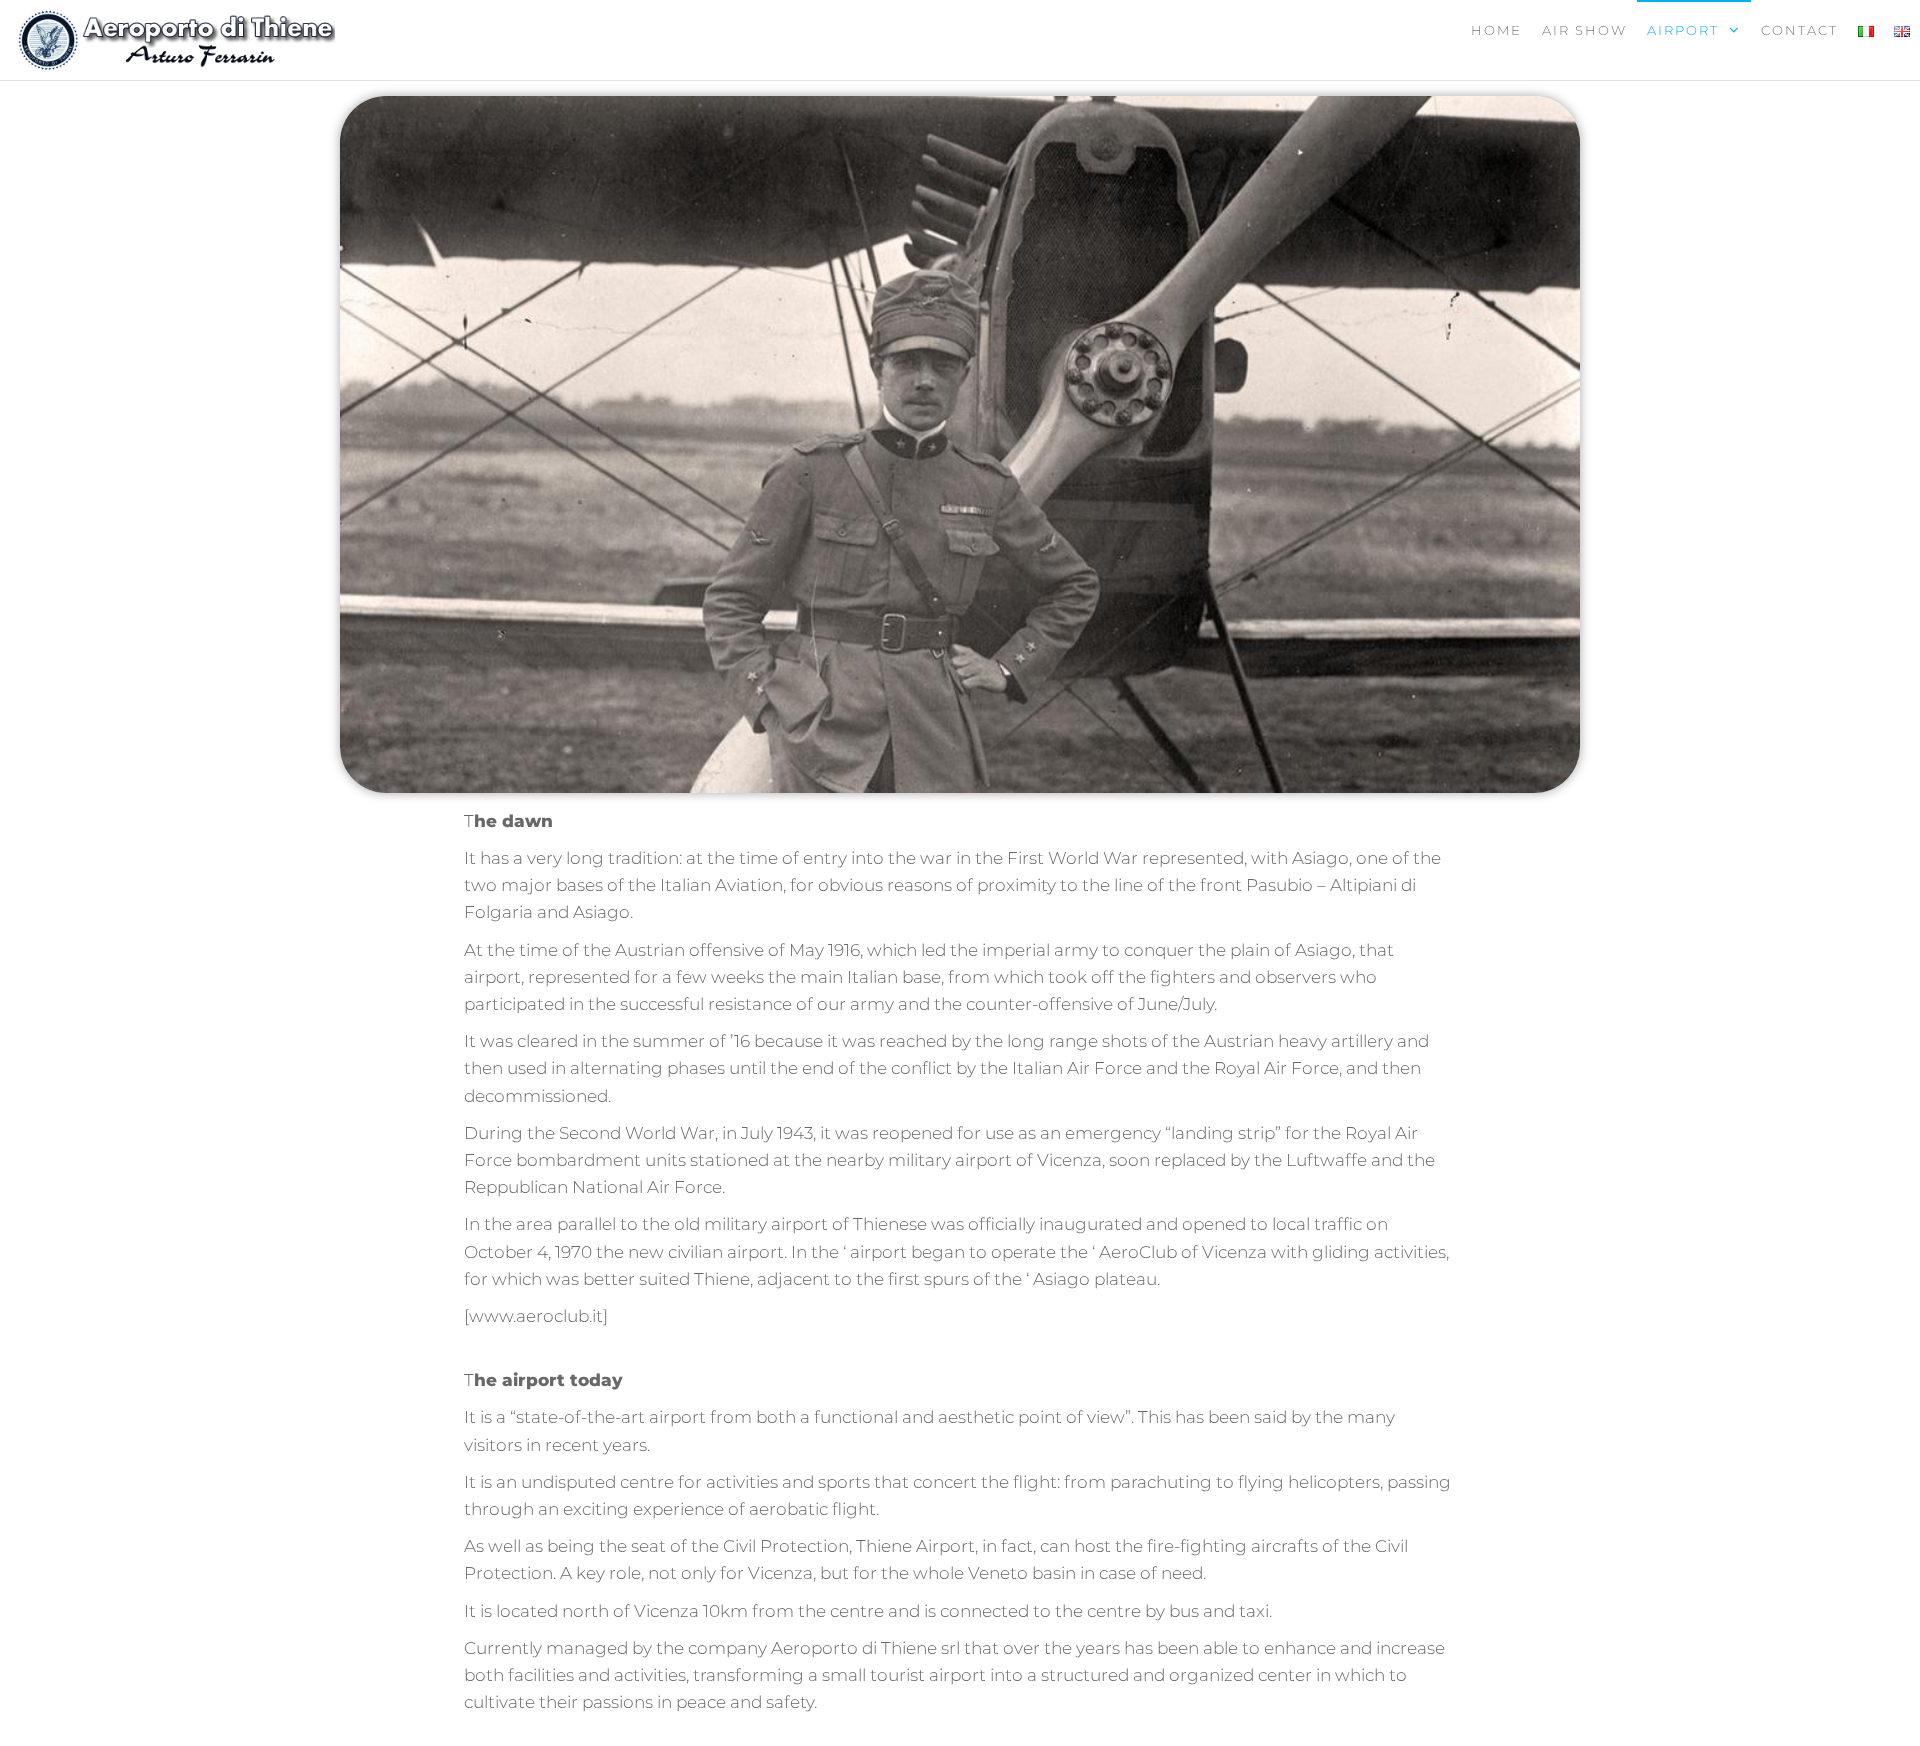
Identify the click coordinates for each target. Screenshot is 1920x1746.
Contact (1799, 30)
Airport (1683, 30)
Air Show (1584, 30)
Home (1496, 30)
